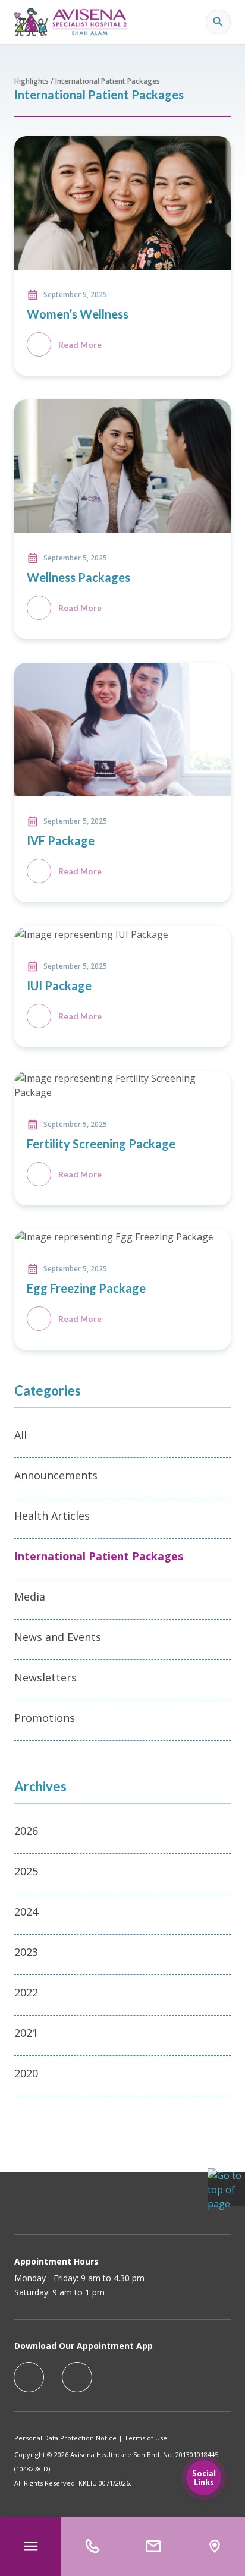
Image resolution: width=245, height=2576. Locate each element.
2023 (26, 1952)
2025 (26, 1871)
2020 (26, 2073)
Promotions (45, 1718)
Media (30, 1596)
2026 (26, 1831)
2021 (26, 2033)
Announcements (56, 1475)
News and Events (58, 1637)
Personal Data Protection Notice (65, 2438)
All (21, 1435)
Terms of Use (146, 2438)
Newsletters (45, 1677)
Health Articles (52, 1516)
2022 (26, 1992)
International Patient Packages (99, 1556)
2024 (26, 1911)
